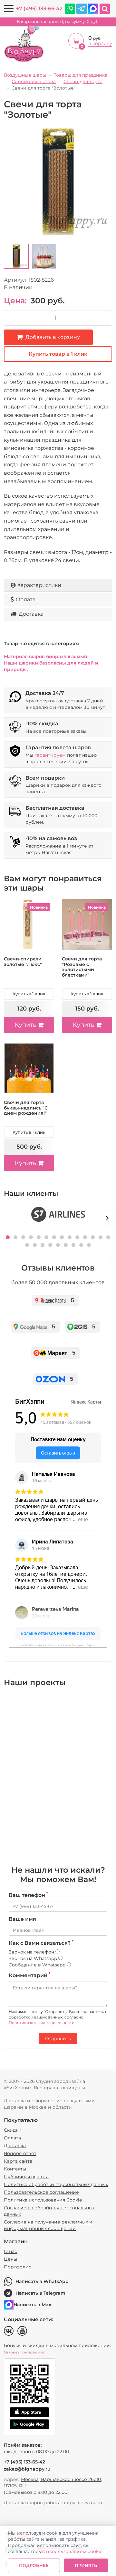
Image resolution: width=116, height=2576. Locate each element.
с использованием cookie (72, 2551)
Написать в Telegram (40, 2293)
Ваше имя (22, 1919)
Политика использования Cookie (43, 2200)
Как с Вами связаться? (41, 1943)
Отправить (58, 2039)
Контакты (15, 2169)
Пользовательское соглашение (41, 2192)
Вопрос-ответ (20, 2153)
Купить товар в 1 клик (58, 354)
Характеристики (39, 585)
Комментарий (29, 1975)
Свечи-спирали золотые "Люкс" (23, 962)
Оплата (26, 599)
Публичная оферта (26, 2177)
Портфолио (18, 2267)
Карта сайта (18, 2161)
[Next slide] (107, 1218)
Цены (10, 2259)
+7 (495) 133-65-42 (39, 9)
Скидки (13, 2130)
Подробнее (34, 2565)
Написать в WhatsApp (42, 2281)
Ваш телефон (28, 1895)
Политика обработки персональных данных (56, 2184)
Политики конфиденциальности (42, 2023)
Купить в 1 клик (29, 994)
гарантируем (50, 755)
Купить (25, 1025)
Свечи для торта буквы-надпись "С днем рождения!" (26, 1108)
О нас (10, 2251)
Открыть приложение (24, 2352)
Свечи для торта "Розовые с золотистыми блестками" (82, 967)
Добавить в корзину (53, 337)
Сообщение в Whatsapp (38, 1965)
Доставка (31, 614)
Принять (86, 2565)
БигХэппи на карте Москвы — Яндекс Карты (58, 1645)
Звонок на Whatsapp (34, 1958)
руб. (58, 22)
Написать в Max (32, 2305)
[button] (8, 1237)
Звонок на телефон (32, 1952)
